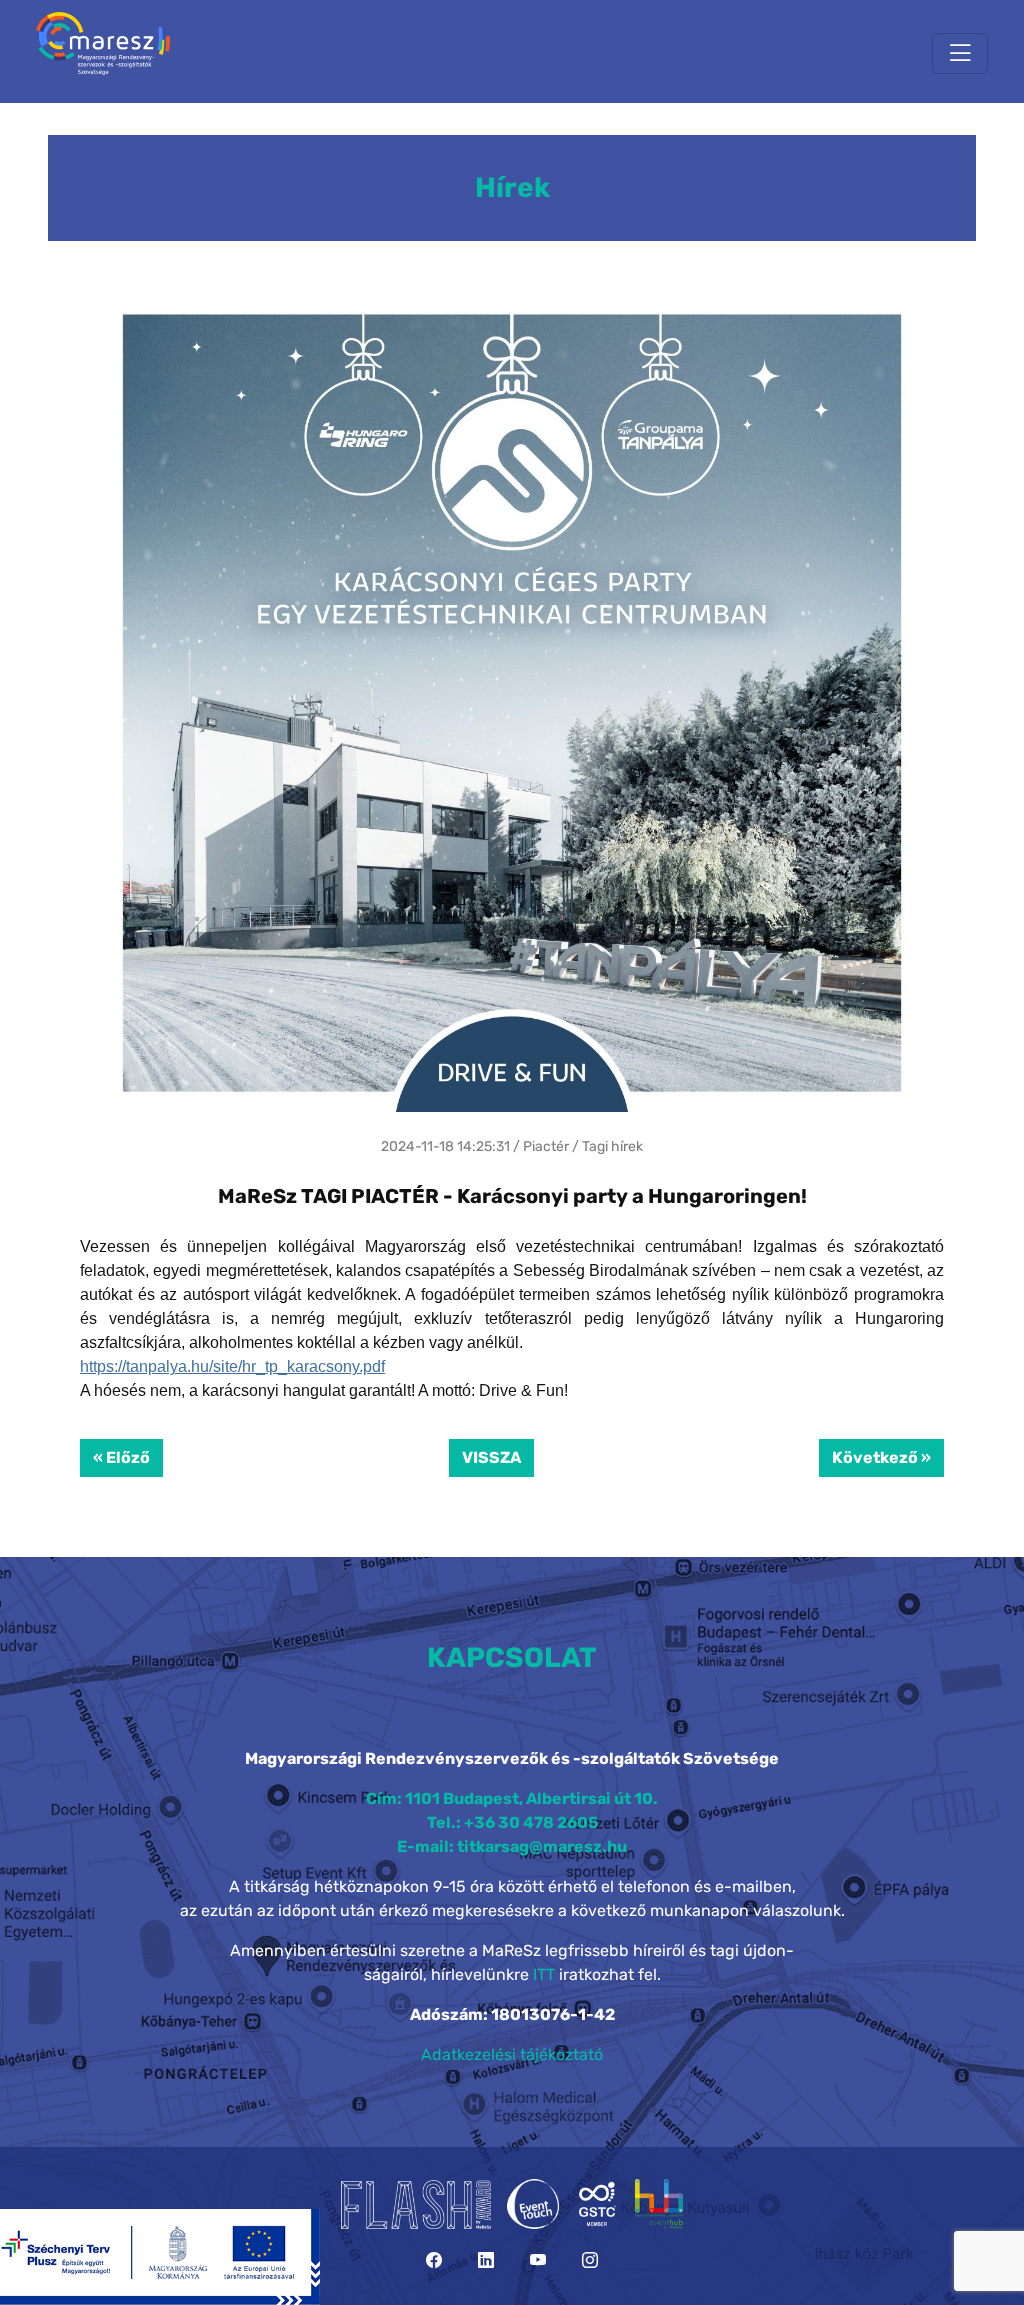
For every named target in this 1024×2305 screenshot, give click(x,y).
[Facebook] (434, 2260)
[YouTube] (538, 2260)
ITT (544, 1974)
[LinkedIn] (486, 2260)
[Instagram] (590, 2260)
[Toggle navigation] (960, 53)
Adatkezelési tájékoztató (512, 2054)
